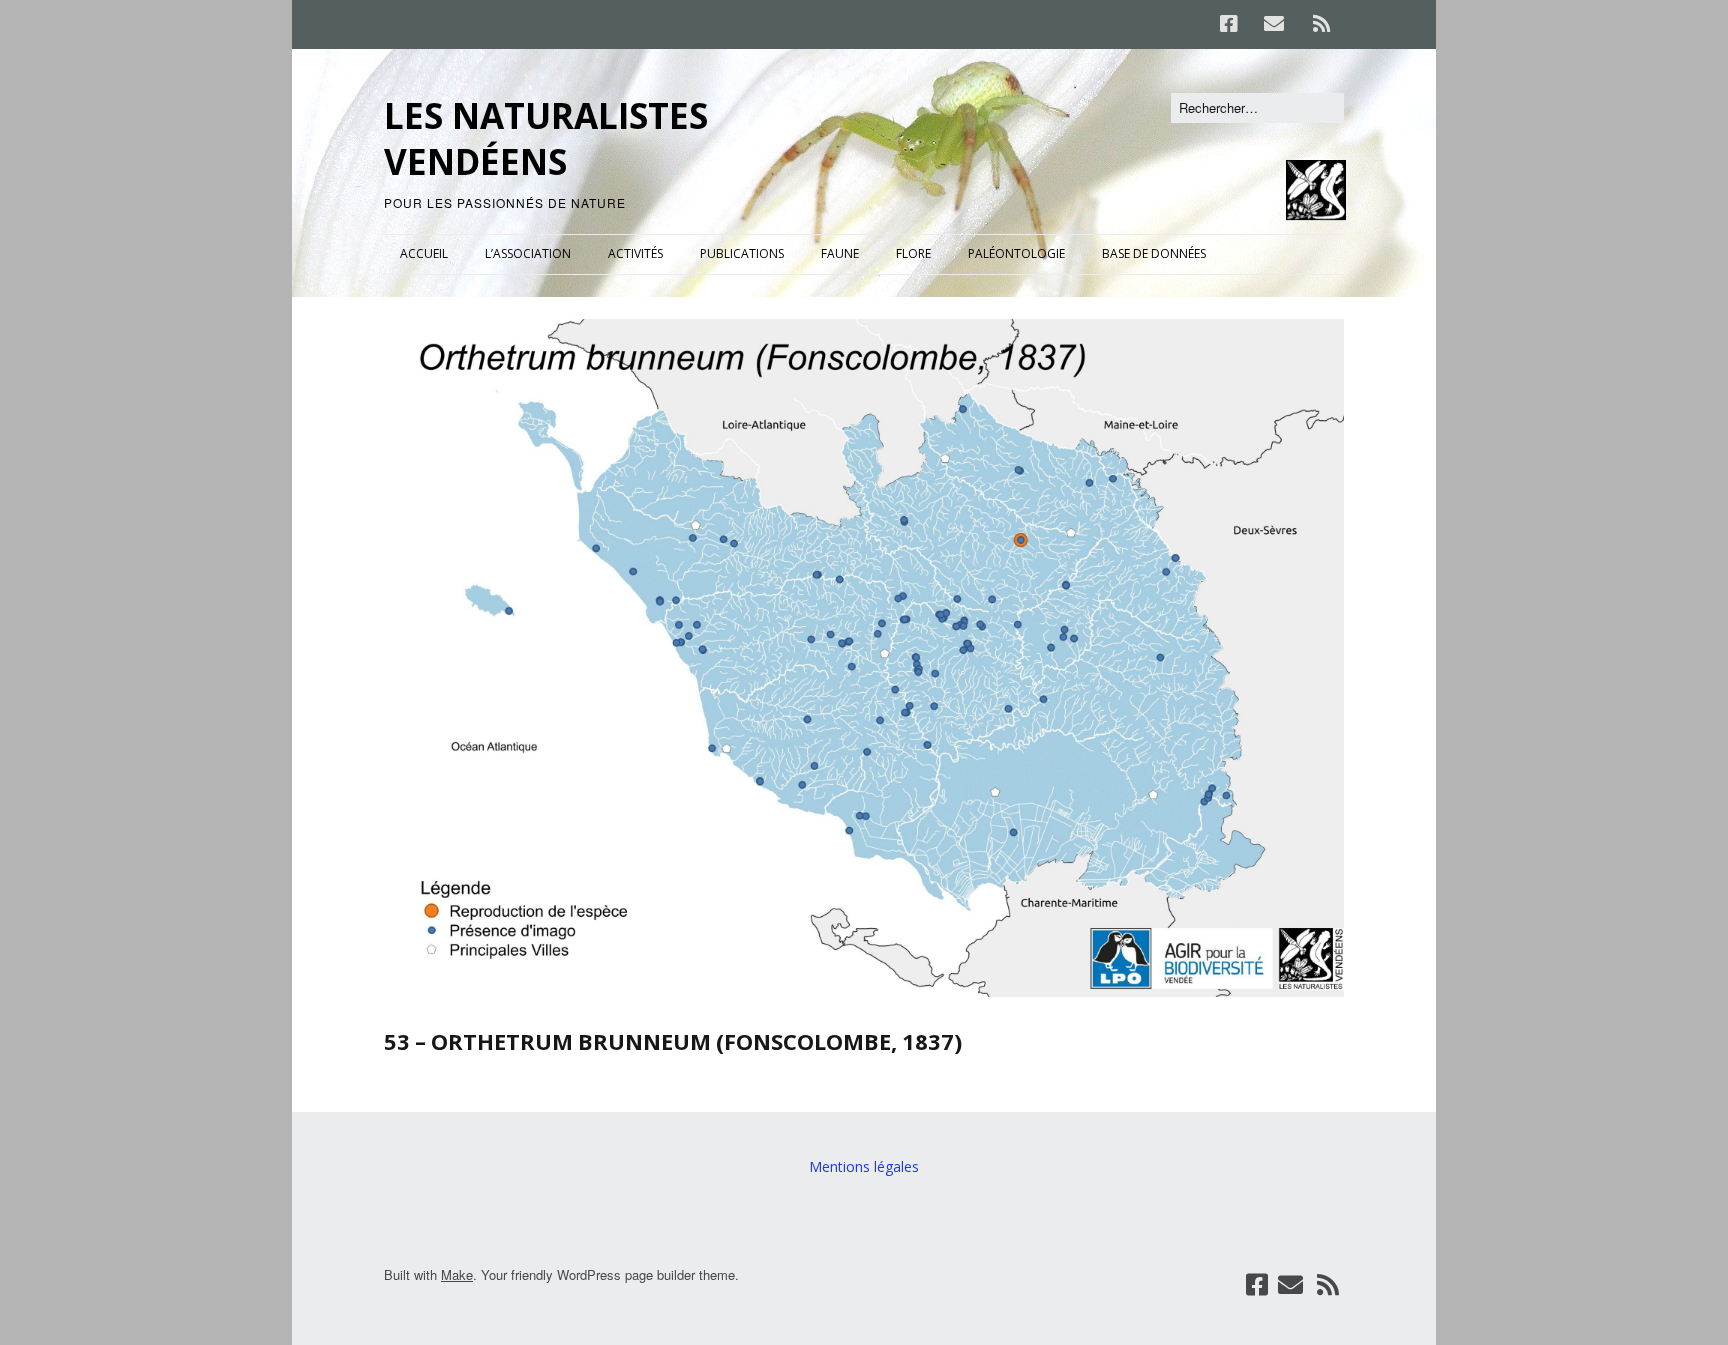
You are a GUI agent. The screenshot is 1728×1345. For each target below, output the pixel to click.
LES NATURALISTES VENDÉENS (546, 138)
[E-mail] (1273, 24)
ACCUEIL (424, 253)
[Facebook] (1234, 24)
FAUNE (840, 253)
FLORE (913, 253)
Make (457, 1274)
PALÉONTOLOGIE (1016, 253)
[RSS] (1321, 24)
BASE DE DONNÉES (1154, 253)
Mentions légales (864, 1166)
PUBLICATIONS (742, 253)
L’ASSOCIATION (528, 253)
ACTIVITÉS (635, 253)
